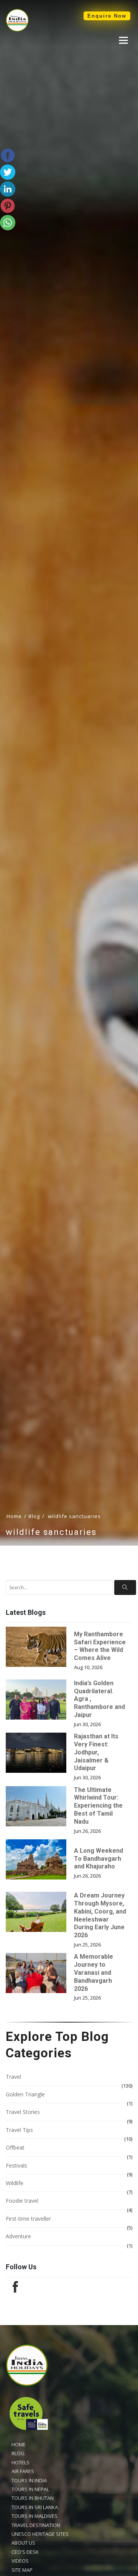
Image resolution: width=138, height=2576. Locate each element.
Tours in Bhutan (33, 2498)
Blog (34, 1516)
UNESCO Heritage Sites (40, 2534)
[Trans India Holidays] (17, 30)
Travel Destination (36, 2525)
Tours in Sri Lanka (35, 2507)
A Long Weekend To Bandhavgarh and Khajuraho (99, 1859)
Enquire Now (107, 16)
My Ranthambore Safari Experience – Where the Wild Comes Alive (100, 1646)
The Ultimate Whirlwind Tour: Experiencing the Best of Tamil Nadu (98, 1806)
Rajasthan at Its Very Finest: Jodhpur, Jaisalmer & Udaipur (96, 1752)
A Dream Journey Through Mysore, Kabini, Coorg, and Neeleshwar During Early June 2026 (100, 1915)
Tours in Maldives (34, 2516)
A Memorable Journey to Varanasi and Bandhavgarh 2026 (94, 1972)
